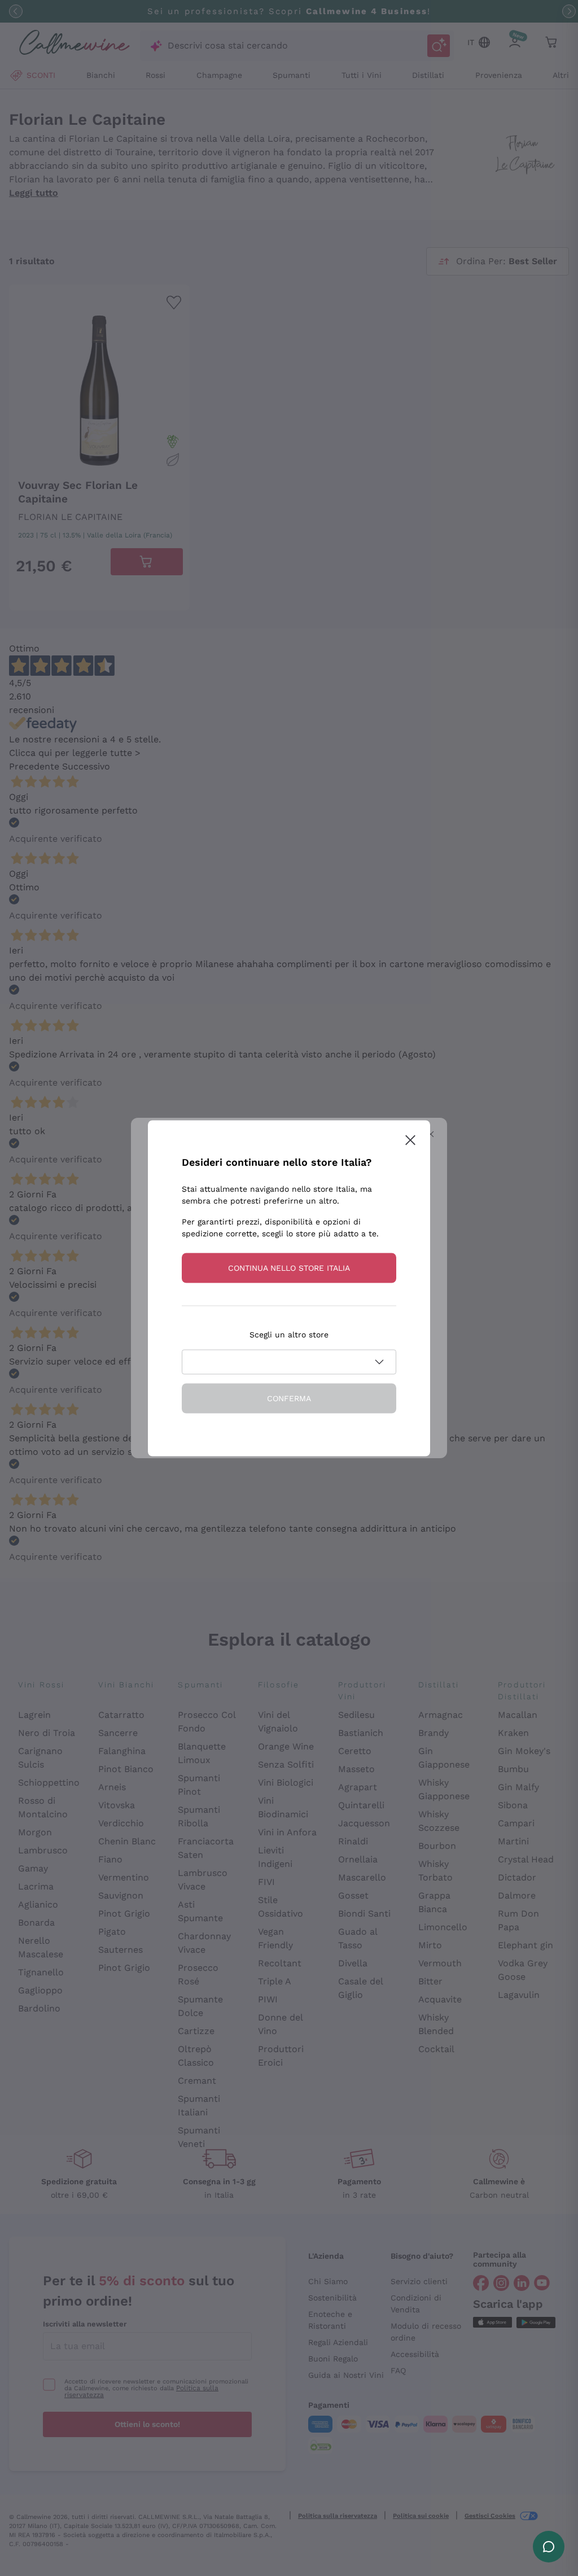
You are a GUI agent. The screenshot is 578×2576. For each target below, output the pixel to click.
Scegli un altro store (289, 1334)
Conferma (289, 1398)
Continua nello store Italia (289, 1267)
